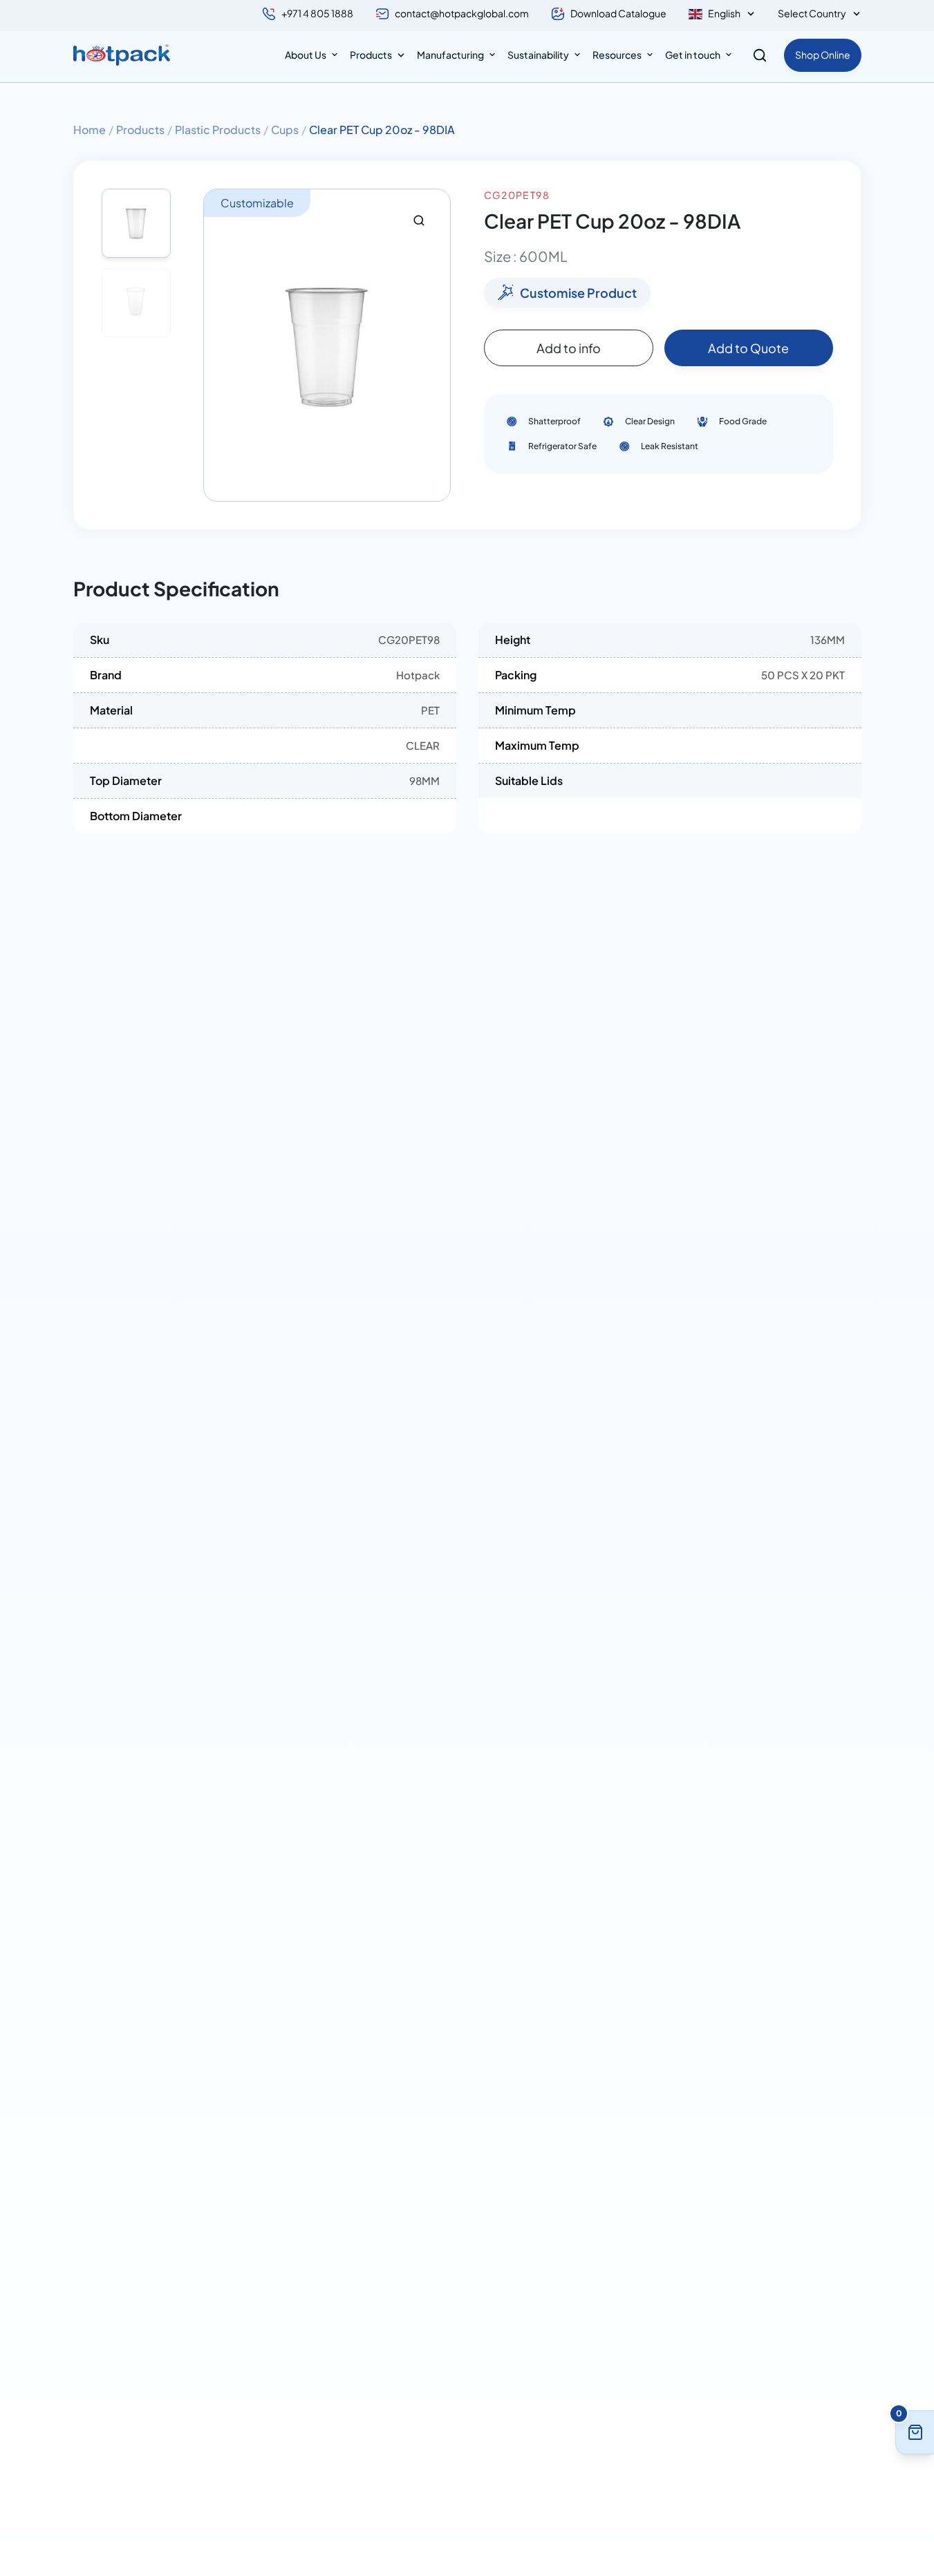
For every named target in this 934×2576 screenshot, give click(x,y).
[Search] (760, 55)
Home (90, 130)
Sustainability (538, 55)
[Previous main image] (221, 345)
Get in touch (693, 55)
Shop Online (823, 55)
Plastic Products (218, 130)
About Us (306, 55)
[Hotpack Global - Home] (122, 55)
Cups (285, 130)
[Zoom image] (419, 220)
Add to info (569, 348)
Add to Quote (748, 348)
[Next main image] (433, 345)
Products (371, 55)
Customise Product (578, 293)
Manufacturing (450, 55)
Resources (617, 55)
